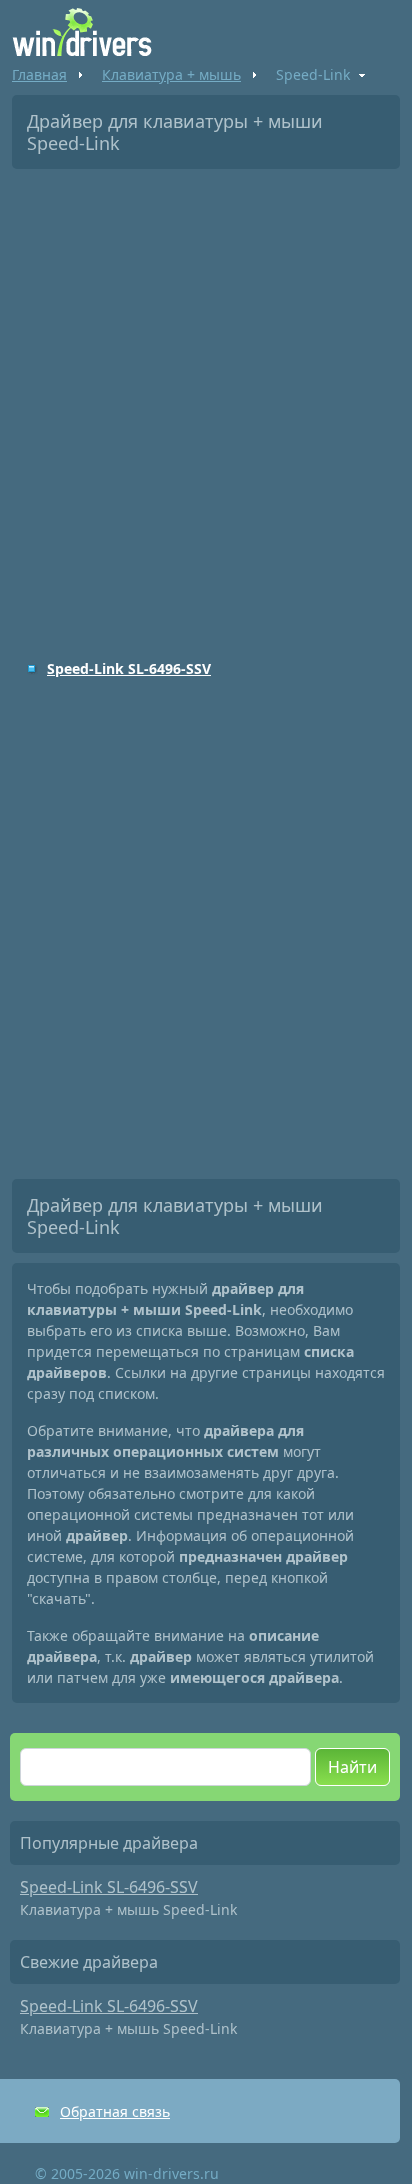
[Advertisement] (206, 400)
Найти (352, 1767)
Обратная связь (115, 2111)
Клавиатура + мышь (171, 74)
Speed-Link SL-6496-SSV (129, 668)
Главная (39, 74)
